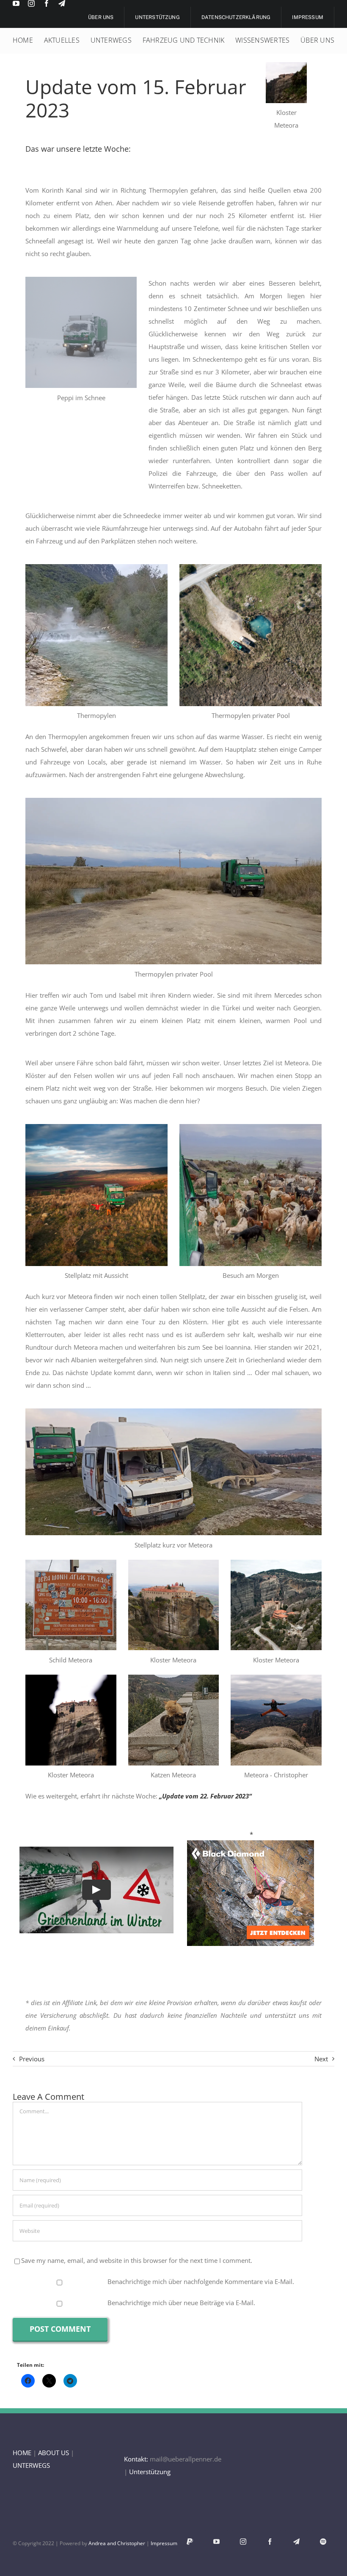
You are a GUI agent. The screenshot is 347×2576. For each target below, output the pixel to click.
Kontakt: (136, 2459)
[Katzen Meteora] (174, 1678)
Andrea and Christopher (117, 2543)
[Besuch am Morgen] (251, 1127)
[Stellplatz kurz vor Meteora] (173, 1411)
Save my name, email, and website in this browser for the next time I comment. (137, 2260)
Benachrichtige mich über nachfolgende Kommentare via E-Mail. (201, 2281)
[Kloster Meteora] (286, 65)
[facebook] (47, 3)
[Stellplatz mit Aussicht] (96, 1127)
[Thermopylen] (96, 567)
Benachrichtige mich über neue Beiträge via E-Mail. (181, 2303)
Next (321, 2059)
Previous (32, 2059)
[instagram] (31, 3)
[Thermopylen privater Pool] (251, 567)
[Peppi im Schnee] (81, 280)
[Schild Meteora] (71, 1563)
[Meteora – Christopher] (276, 1678)
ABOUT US (54, 2453)
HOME (22, 2453)
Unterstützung (150, 2472)
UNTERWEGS (31, 2465)
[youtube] (16, 3)
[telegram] (62, 3)
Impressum (164, 2543)
